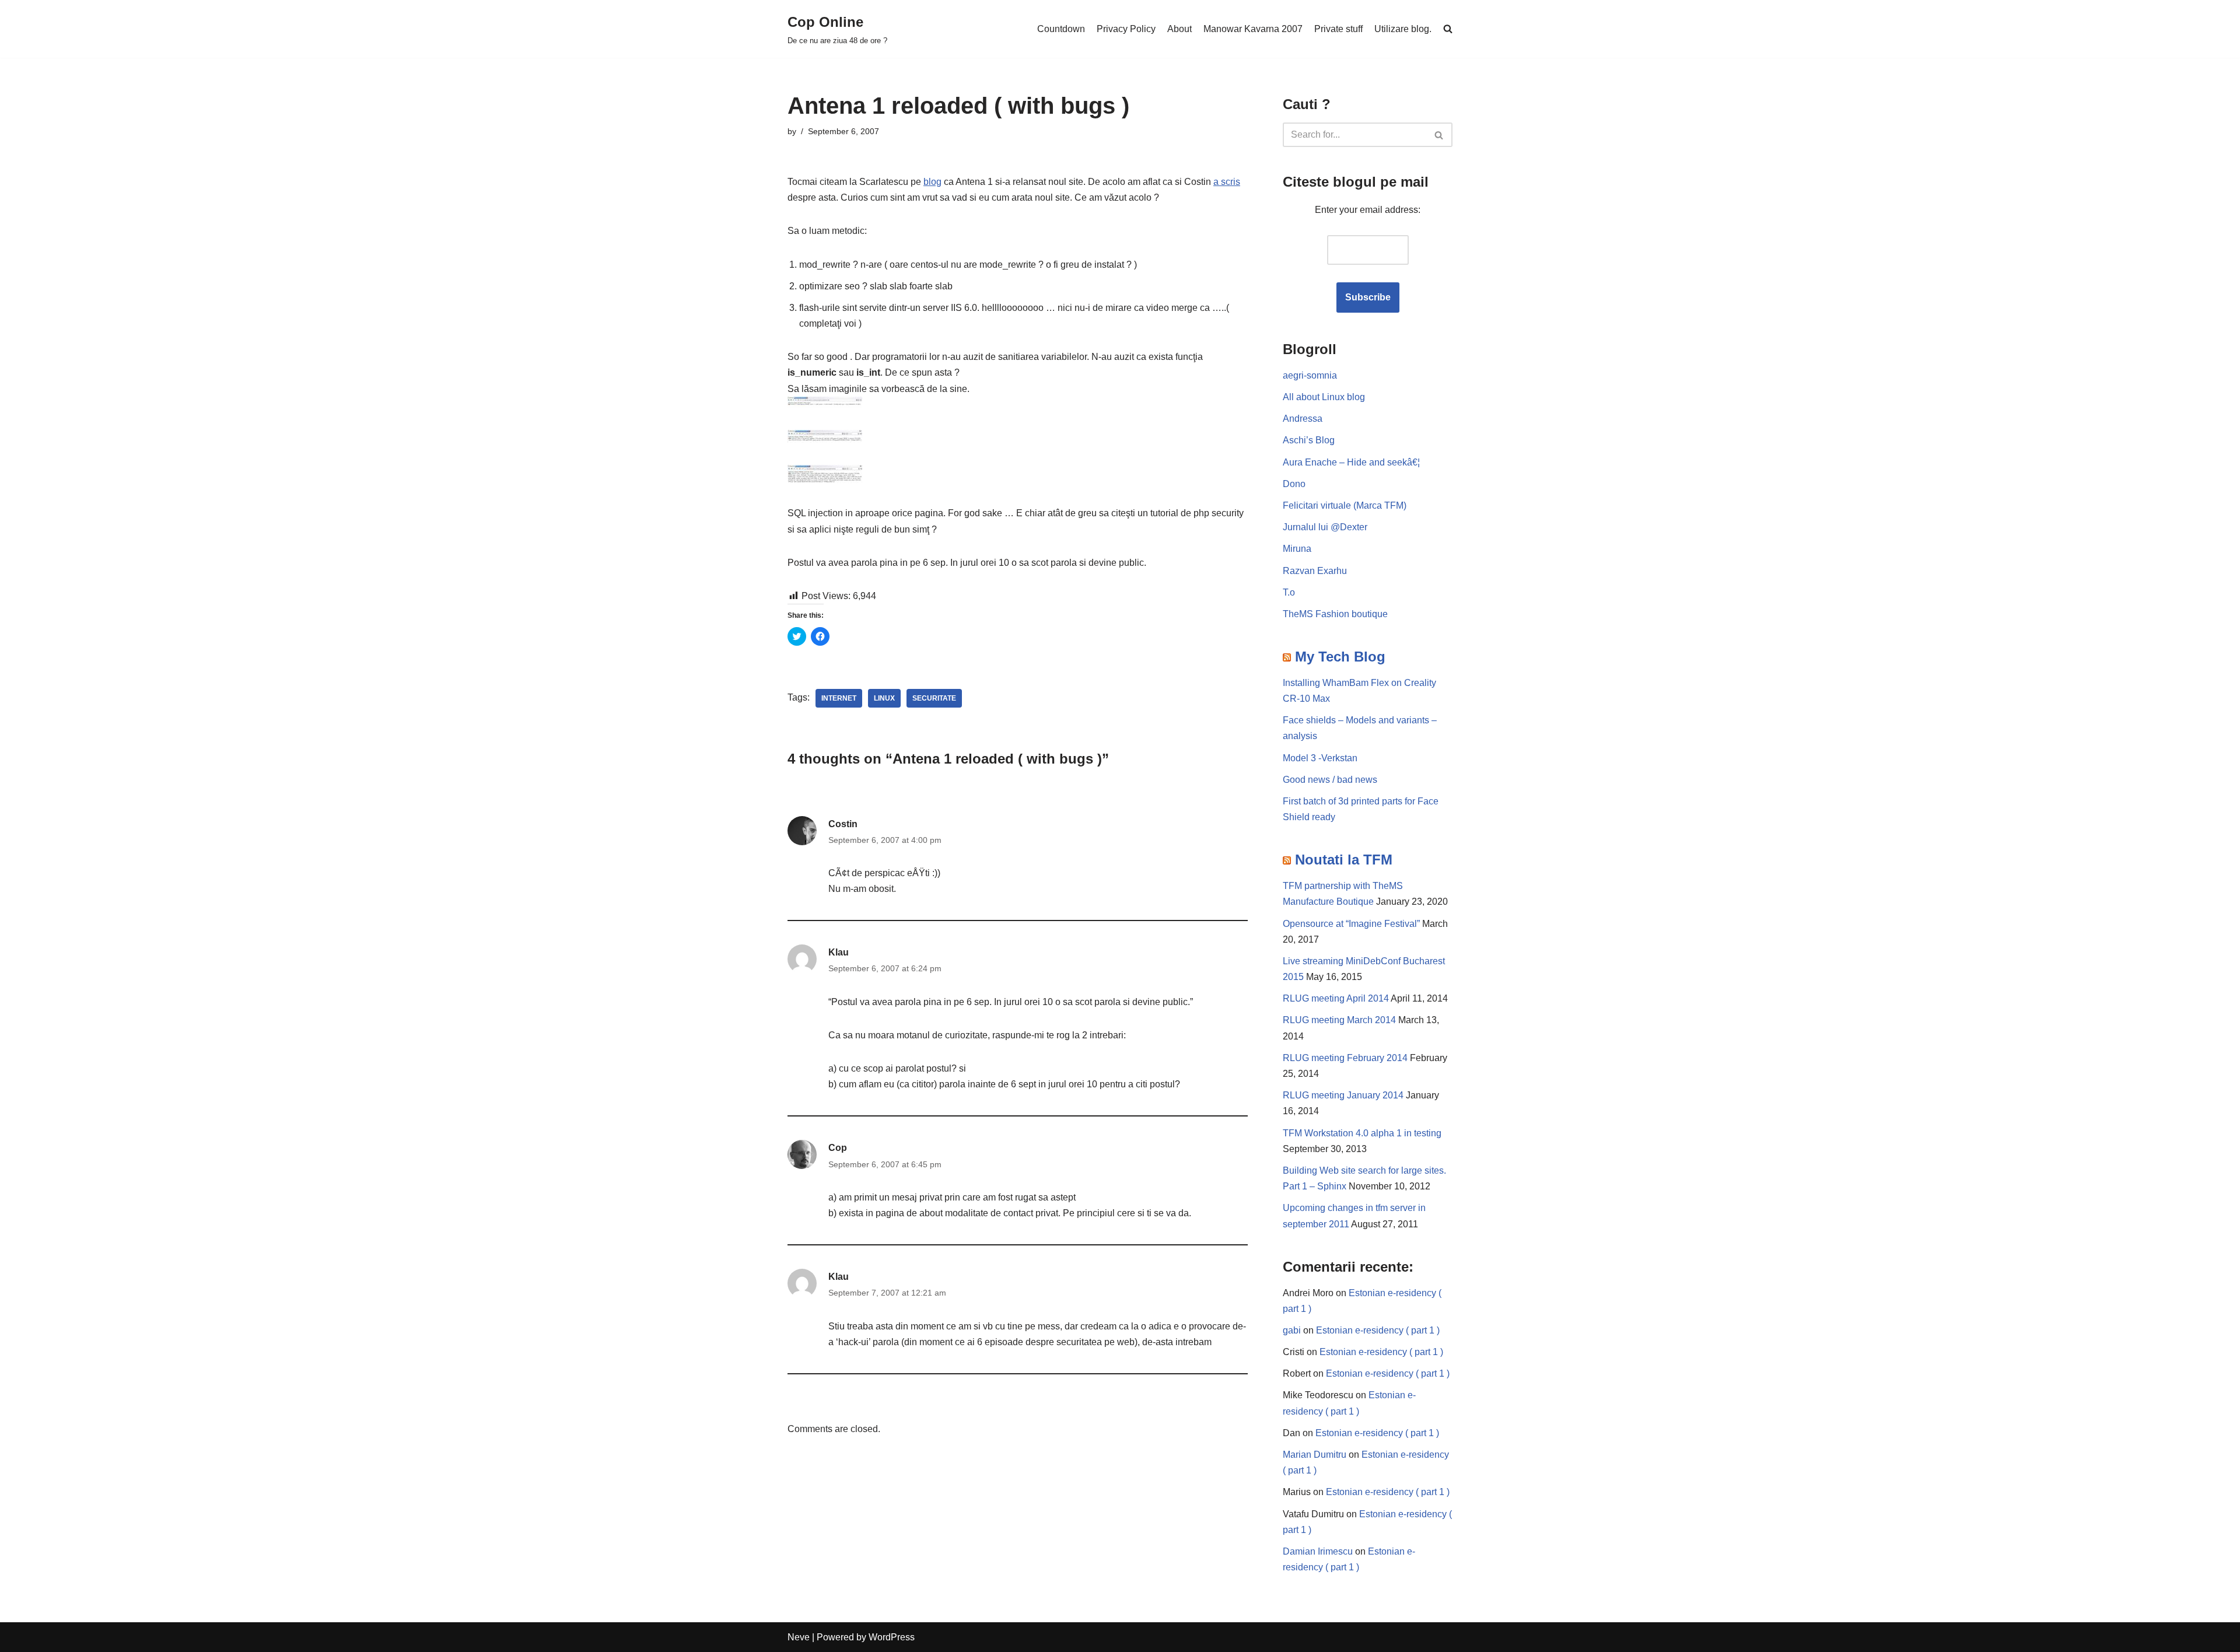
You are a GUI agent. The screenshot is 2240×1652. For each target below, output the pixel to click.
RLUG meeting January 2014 (1343, 1095)
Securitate (934, 698)
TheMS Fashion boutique (1335, 614)
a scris (1227, 182)
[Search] (1439, 135)
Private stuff (1338, 29)
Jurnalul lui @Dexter (1325, 527)
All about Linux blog (1324, 397)
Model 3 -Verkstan (1320, 758)
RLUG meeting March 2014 (1339, 1020)
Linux (884, 698)
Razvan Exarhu (1315, 571)
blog (932, 182)
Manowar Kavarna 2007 (1253, 29)
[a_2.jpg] (825, 440)
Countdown (1061, 29)
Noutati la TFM (1344, 860)
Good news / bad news (1330, 780)
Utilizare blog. (1403, 29)
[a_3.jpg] (825, 480)
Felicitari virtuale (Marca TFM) (1345, 505)
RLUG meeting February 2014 (1345, 1058)
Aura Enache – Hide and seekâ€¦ (1351, 462)
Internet (839, 698)
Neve (799, 1637)
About (1179, 29)
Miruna (1297, 549)
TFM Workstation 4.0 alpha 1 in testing (1362, 1133)
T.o (1289, 592)
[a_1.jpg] (825, 405)
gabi (1292, 1330)
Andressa (1303, 419)
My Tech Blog (1340, 657)
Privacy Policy (1126, 29)
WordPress (892, 1637)
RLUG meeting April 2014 (1336, 998)
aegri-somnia (1310, 375)
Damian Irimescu (1318, 1551)
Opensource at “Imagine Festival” (1351, 924)
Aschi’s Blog (1309, 440)
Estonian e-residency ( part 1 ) (1378, 1330)
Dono (1294, 484)
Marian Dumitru (1315, 1455)
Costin (843, 824)
